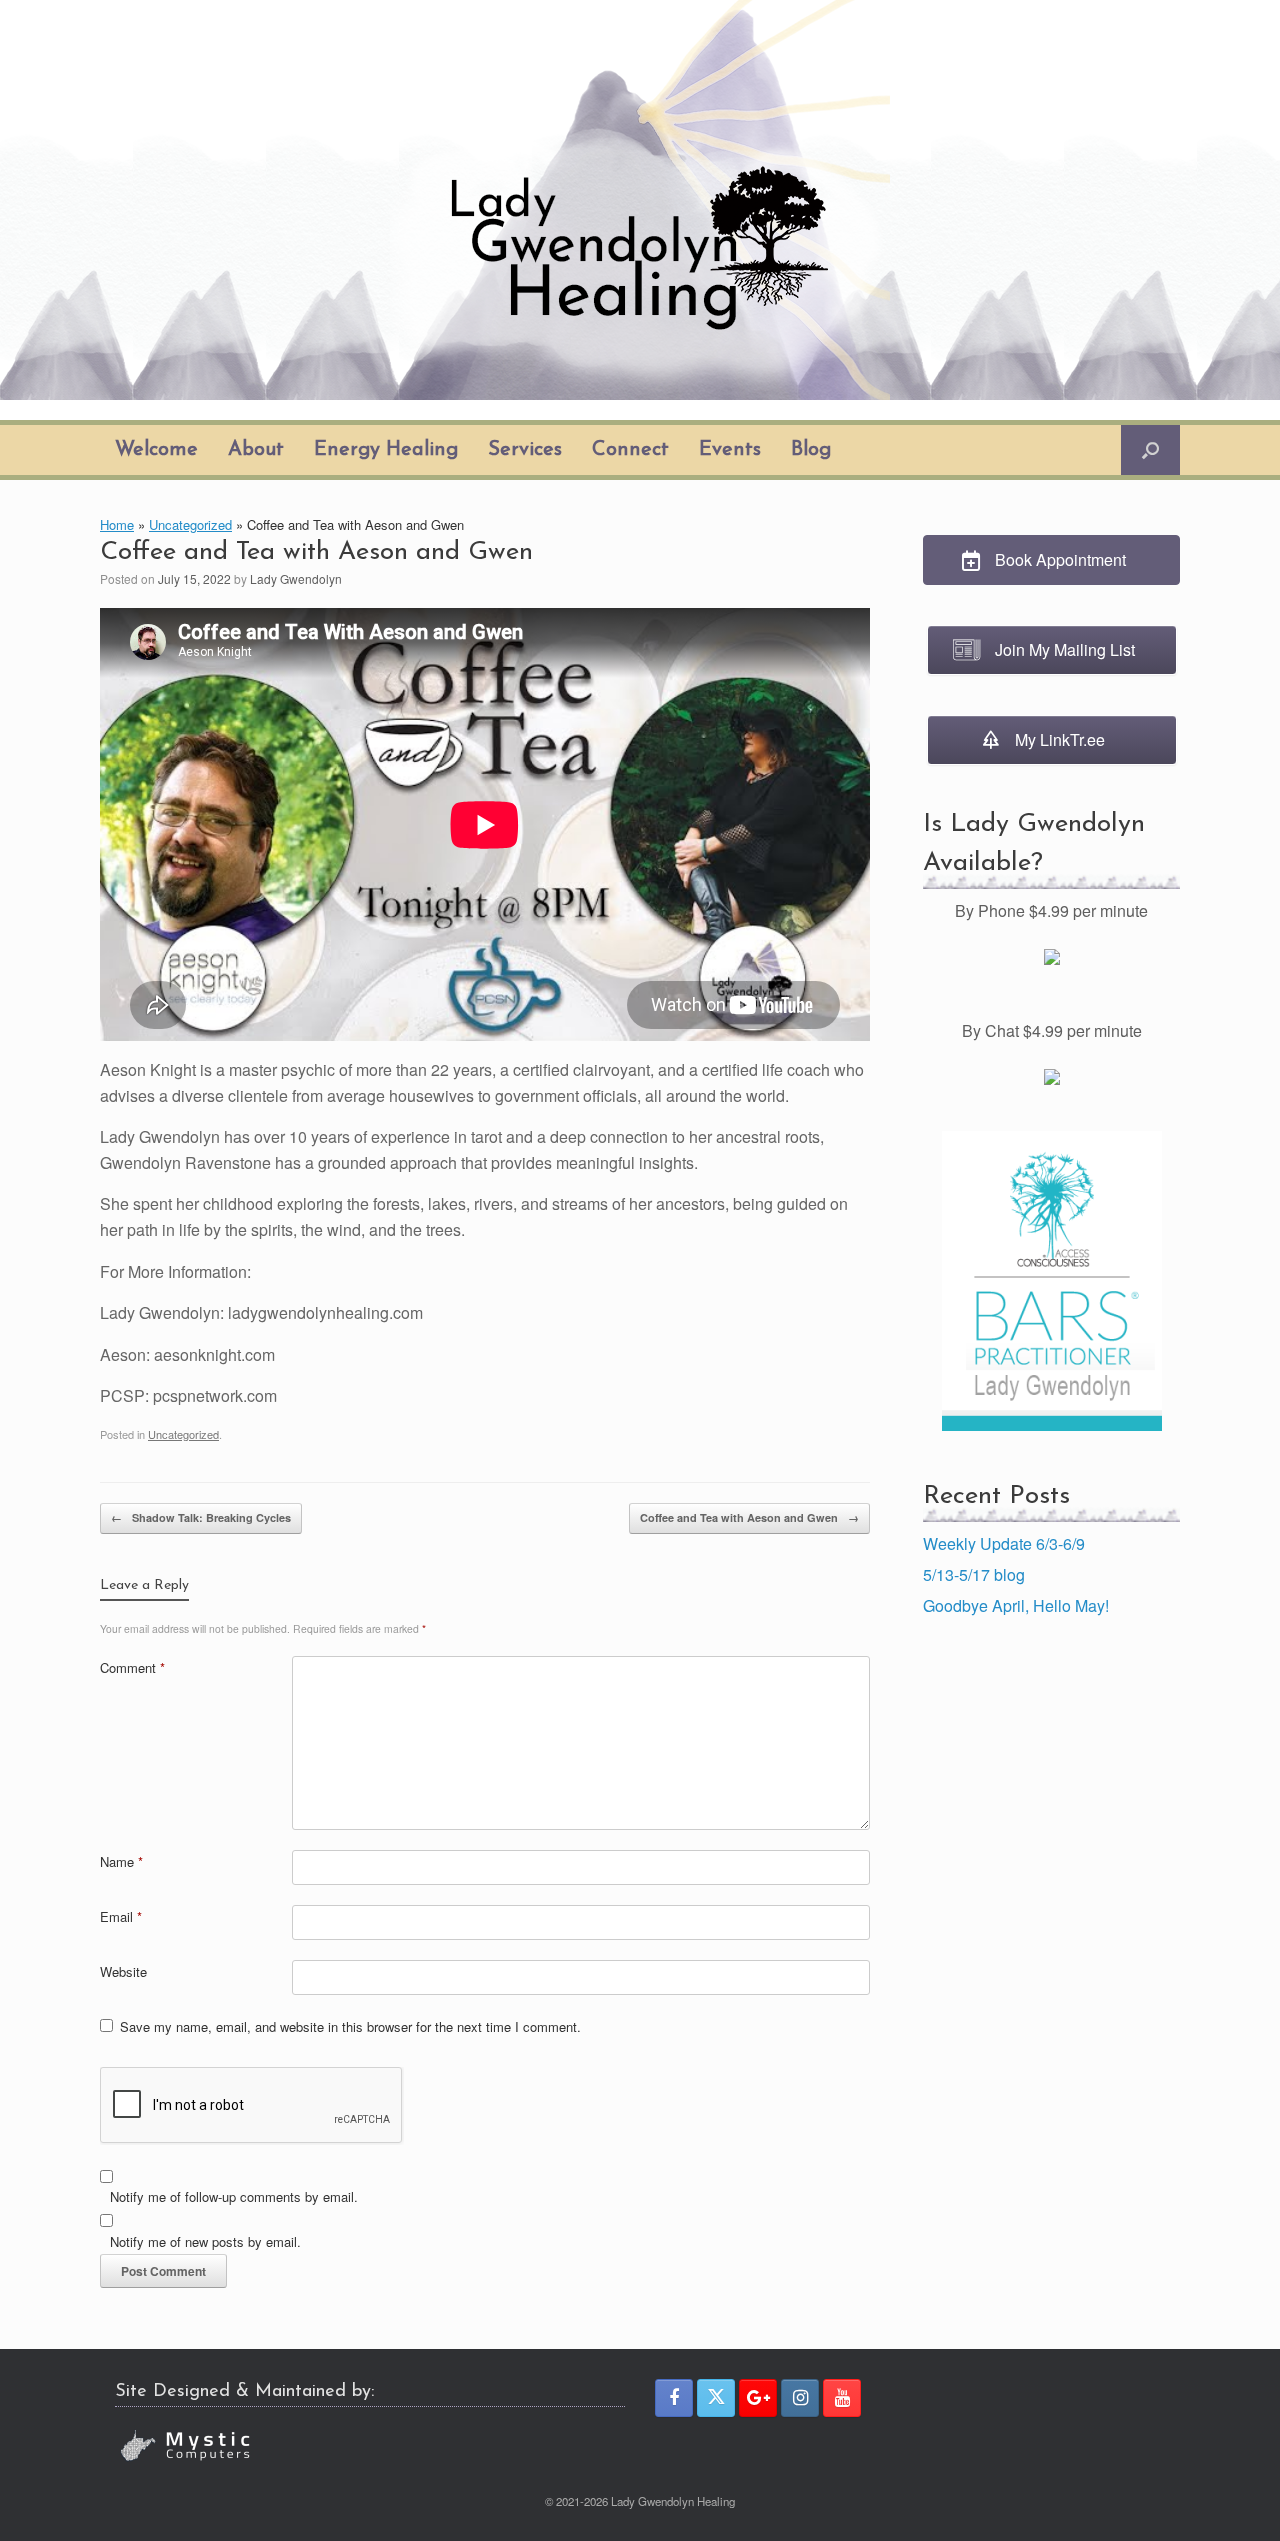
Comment (132, 1667)
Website (123, 1971)
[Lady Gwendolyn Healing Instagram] (800, 2398)
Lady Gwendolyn (296, 578)
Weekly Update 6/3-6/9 (1004, 1543)
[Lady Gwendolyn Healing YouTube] (842, 2398)
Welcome (156, 450)
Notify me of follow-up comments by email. (234, 2196)
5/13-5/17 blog (974, 1574)
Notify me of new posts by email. (205, 2241)
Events (730, 450)
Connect (630, 450)
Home (117, 524)
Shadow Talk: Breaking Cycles (201, 1517)
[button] (1150, 450)
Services (525, 450)
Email (121, 1916)
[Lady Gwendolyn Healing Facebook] (674, 2398)
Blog (811, 450)
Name (121, 1861)
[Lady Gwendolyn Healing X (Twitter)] (716, 2398)
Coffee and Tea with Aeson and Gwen (749, 1517)
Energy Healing (386, 450)
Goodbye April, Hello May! (1016, 1605)
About (256, 450)
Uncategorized (190, 524)
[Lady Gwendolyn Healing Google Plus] (758, 2398)
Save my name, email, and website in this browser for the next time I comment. (350, 2026)
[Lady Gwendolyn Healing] (640, 200)
